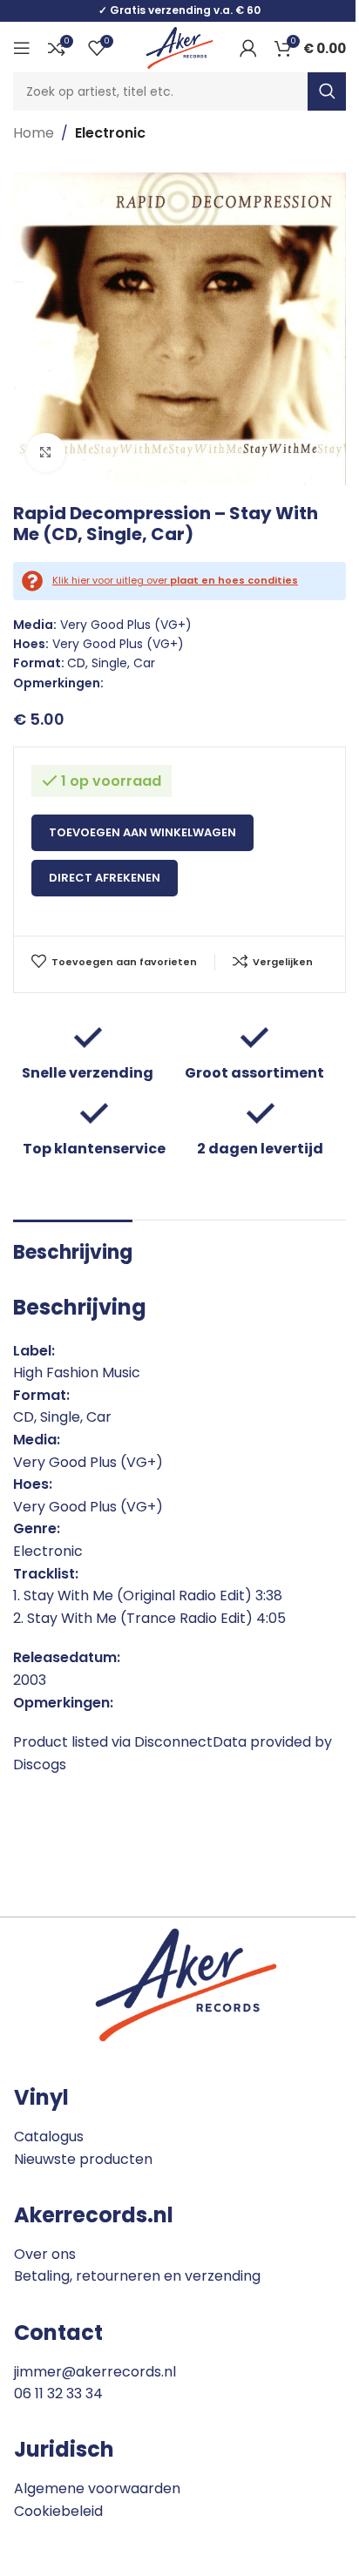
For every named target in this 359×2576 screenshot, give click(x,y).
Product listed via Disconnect (113, 1742)
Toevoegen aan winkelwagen (142, 832)
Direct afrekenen (105, 878)
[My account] (248, 48)
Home (34, 133)
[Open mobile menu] (22, 48)
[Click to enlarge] (46, 453)
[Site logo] (179, 47)
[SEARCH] (327, 91)
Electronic (110, 133)
